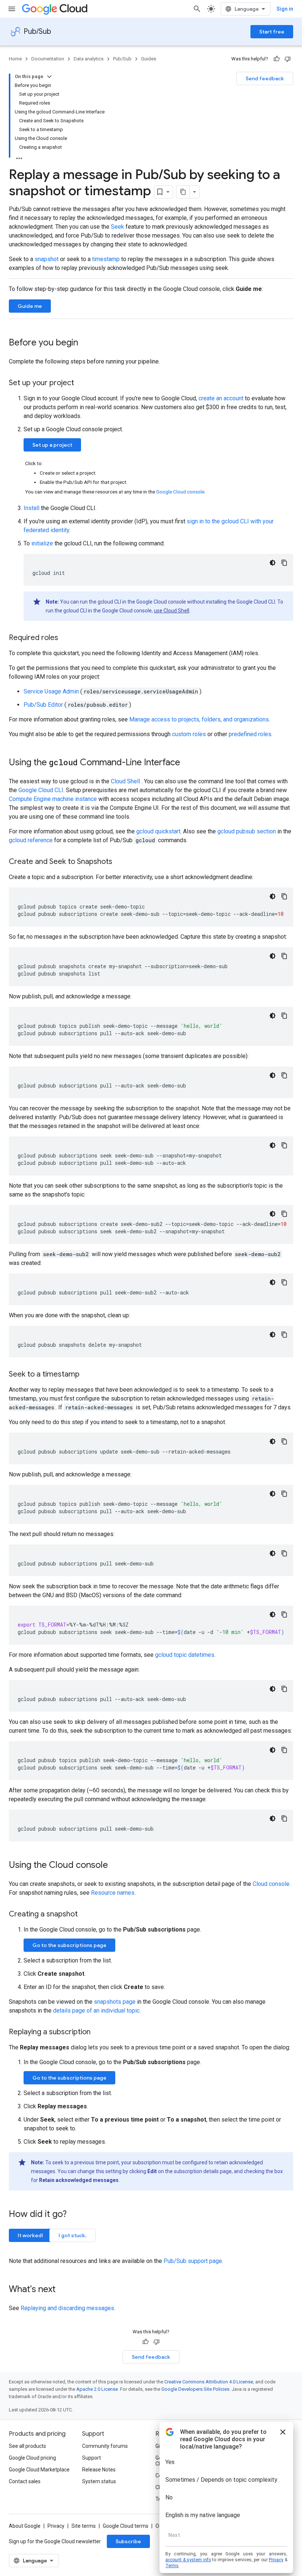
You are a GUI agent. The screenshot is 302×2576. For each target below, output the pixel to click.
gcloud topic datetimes (185, 1655)
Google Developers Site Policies (195, 2389)
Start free (272, 32)
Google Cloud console (180, 492)
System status (99, 2481)
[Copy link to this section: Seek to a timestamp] (87, 1375)
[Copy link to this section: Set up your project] (81, 383)
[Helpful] (277, 59)
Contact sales (25, 2481)
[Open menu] (12, 9)
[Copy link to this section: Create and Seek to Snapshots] (120, 862)
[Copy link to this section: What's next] (63, 2290)
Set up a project (52, 445)
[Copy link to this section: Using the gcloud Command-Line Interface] (187, 763)
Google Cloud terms (126, 2526)
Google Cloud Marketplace (39, 2470)
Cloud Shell (126, 781)
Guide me (30, 306)
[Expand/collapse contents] (49, 77)
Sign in (285, 9)
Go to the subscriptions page (69, 1945)
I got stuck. (73, 2235)
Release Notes (99, 2470)
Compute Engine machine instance (53, 799)
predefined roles (250, 734)
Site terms (84, 2526)
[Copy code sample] (284, 563)
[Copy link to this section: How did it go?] (74, 2215)
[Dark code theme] (273, 563)
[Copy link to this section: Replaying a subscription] (98, 2032)
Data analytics (89, 59)
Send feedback (265, 78)
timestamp (106, 259)
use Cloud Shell (172, 611)
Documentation (48, 59)
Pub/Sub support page (193, 2261)
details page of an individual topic (96, 2011)
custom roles (189, 734)
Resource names (113, 1893)
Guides (149, 59)
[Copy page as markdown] (183, 192)
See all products (27, 2446)
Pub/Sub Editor (44, 705)
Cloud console (271, 1884)
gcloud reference (31, 840)
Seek (117, 227)
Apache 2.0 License (97, 2389)
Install (31, 508)
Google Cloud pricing (32, 2458)
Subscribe (128, 2541)
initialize (42, 543)
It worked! (30, 2235)
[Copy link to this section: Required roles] (66, 638)
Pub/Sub (37, 31)
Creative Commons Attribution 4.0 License (209, 2382)
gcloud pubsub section (247, 831)
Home (15, 59)
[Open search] (197, 9)
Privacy (56, 2526)
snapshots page (115, 2002)
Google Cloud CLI (41, 790)
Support (92, 2458)
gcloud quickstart (158, 831)
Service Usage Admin (52, 691)
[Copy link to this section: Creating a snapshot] (85, 1915)
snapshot (47, 259)
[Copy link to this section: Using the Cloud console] (115, 1866)
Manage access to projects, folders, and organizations (199, 719)
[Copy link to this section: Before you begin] (85, 343)
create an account (221, 398)
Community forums (105, 2446)
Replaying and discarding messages (67, 2308)
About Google (25, 2526)
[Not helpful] (288, 59)
